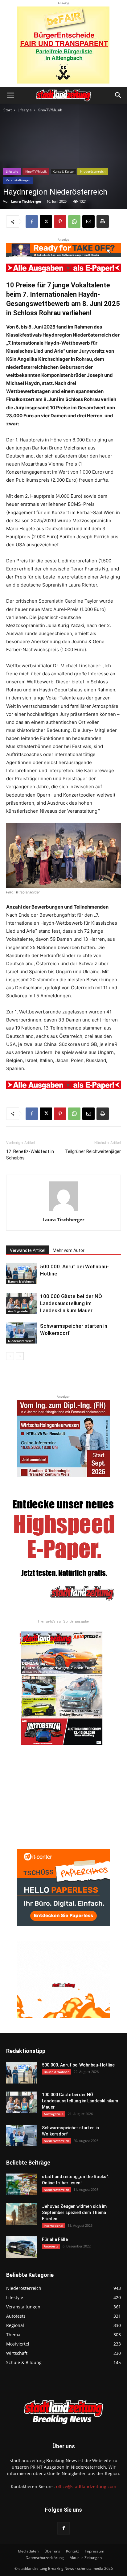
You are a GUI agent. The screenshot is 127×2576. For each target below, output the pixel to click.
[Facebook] (32, 221)
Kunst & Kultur (63, 171)
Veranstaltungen (18, 180)
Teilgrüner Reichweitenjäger (93, 1151)
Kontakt (72, 2551)
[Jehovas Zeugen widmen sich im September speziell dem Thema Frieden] (22, 2214)
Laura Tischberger (26, 201)
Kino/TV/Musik (50, 110)
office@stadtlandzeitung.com (86, 2486)
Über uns (52, 2551)
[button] (10, 95)
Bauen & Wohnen (21, 1281)
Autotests (51, 2246)
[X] (46, 221)
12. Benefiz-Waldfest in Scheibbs (30, 1155)
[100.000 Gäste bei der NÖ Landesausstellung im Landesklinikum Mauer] (22, 1303)
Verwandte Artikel (28, 1250)
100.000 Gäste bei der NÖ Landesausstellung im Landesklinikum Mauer (71, 1303)
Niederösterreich (93, 171)
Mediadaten (28, 2551)
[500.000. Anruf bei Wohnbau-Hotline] (22, 1274)
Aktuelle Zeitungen (86, 2558)
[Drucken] (103, 221)
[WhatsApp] (74, 221)
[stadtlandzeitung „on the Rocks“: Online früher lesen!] (22, 2184)
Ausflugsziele (18, 1311)
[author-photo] (63, 1211)
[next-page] (20, 1356)
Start (8, 110)
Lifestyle (25, 110)
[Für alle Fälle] (22, 2247)
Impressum (94, 2551)
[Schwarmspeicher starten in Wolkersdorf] (22, 1333)
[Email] (88, 221)
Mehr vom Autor (69, 1250)
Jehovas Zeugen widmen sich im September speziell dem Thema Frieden (74, 2213)
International (53, 2226)
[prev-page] (10, 1356)
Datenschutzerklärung (45, 2558)
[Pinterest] (60, 221)
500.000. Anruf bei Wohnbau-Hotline (78, 2065)
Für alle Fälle (55, 2239)
